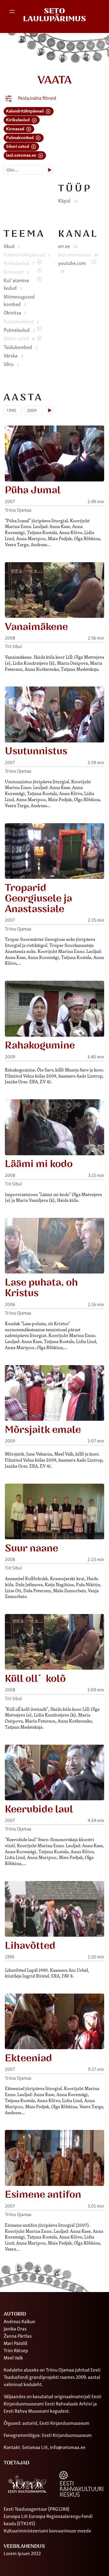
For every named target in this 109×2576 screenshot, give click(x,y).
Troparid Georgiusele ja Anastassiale (38, 898)
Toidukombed (20, 347)
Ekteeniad (28, 2058)
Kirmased (16, 128)
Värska (13, 355)
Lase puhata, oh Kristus (41, 1288)
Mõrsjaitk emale (43, 1430)
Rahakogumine (40, 1045)
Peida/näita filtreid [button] (37, 98)
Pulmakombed (20, 137)
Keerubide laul (39, 1809)
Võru (11, 364)
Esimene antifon (43, 2195)
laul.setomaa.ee (21, 155)
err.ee (68, 246)
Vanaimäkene (36, 627)
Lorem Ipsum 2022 (22, 2553)
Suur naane (31, 1548)
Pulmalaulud (19, 330)
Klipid (68, 201)
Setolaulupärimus (54, 15)
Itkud (12, 246)
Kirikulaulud (18, 119)
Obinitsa (15, 312)
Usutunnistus (36, 751)
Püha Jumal (33, 490)
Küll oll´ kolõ (35, 1679)
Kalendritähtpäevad (25, 111)
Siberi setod (18, 146)
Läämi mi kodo (39, 1164)
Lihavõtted (30, 1946)
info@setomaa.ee (68, 2447)
